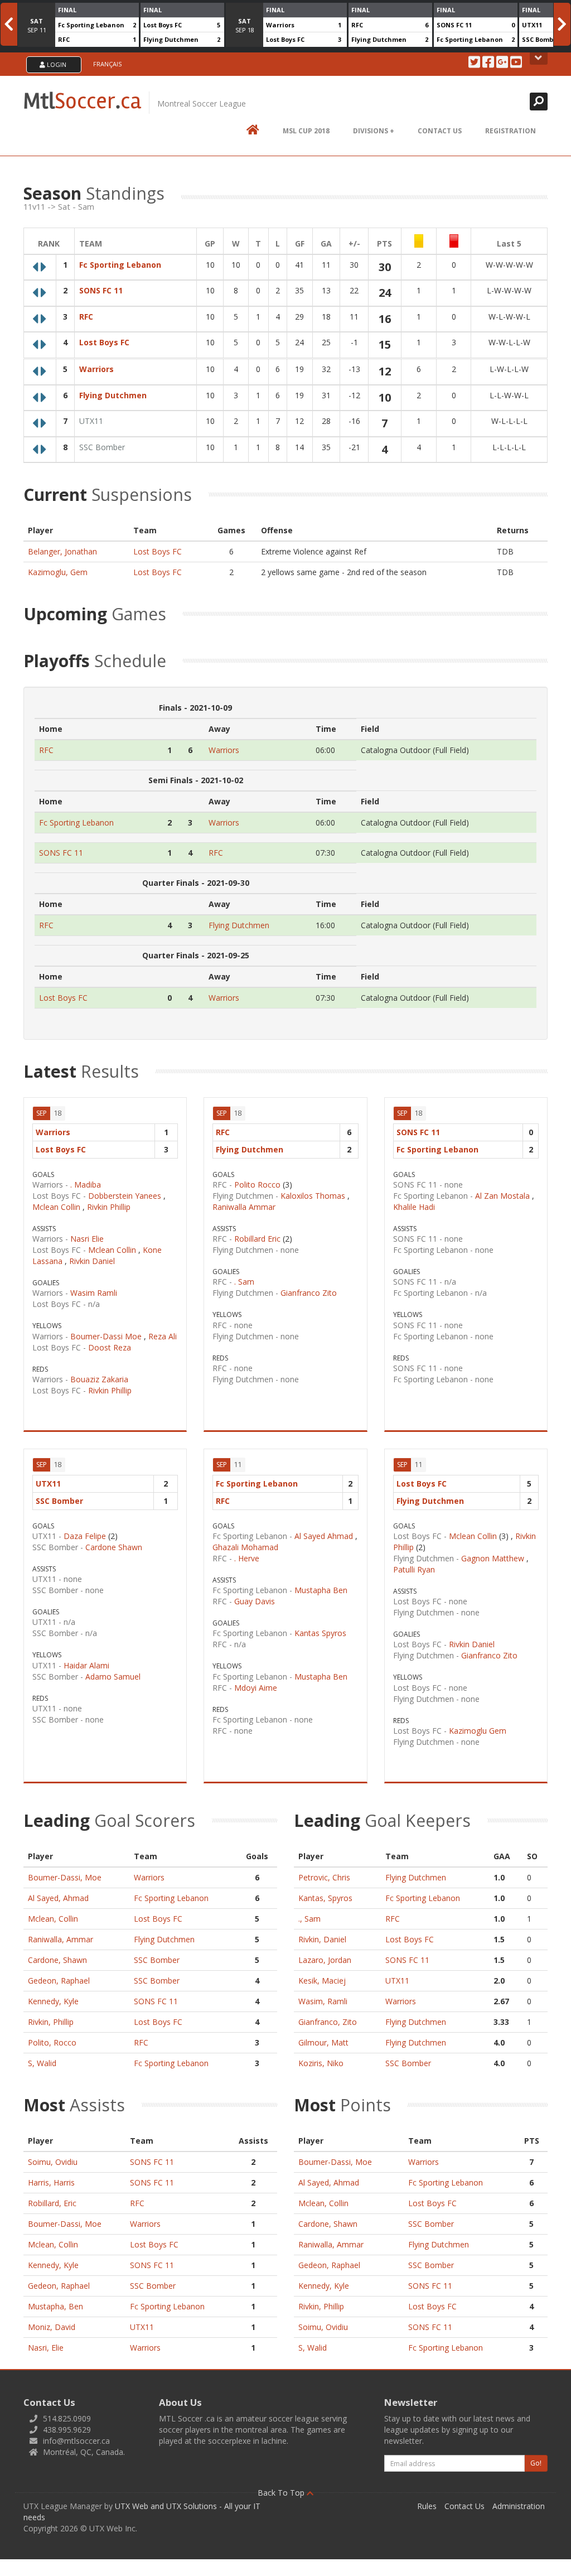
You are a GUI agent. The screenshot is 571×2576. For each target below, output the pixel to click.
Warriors (280, 25)
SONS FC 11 (454, 25)
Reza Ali (163, 1336)
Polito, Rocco (52, 2042)
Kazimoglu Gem (478, 1731)
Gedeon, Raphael (59, 1981)
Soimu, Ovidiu (53, 2162)
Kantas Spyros (320, 1633)
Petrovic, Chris (324, 1877)
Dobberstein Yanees (125, 1196)
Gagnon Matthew (493, 1558)
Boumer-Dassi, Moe (65, 1877)
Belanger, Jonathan (62, 551)
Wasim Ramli (94, 1293)
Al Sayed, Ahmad (58, 1898)
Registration (510, 131)
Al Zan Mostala (502, 1196)
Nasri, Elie (46, 2348)
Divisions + (374, 131)
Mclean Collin (56, 1207)
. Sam (244, 1282)
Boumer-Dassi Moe (106, 1336)
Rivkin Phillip (109, 1207)
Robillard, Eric (52, 2203)
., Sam (309, 1919)
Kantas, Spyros (325, 1898)
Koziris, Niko (321, 2063)
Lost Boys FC (163, 25)
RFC (64, 39)
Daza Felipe (85, 1536)
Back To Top (282, 2493)
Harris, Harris (51, 2182)
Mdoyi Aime (256, 1688)
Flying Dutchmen (171, 39)
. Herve (247, 1558)
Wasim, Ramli (323, 2001)
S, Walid (42, 2063)
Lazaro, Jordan (325, 1960)
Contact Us (440, 131)
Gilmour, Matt (323, 2042)
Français (107, 64)
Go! (536, 2463)
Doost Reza (110, 1347)
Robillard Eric (257, 1239)
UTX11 (532, 25)
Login (56, 64)
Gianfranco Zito (309, 1293)
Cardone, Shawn (57, 1960)
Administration (519, 2506)
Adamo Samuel (113, 1677)
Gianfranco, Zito (328, 2022)
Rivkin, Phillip (51, 2022)
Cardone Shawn (114, 1547)
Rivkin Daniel (92, 1261)
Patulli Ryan (414, 1569)
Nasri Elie (87, 1239)
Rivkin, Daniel (322, 1939)
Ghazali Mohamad (245, 1547)
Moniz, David (52, 2327)
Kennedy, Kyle (53, 2001)
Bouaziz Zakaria (99, 1379)
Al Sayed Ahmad (324, 1536)
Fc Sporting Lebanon (91, 25)
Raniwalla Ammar (244, 1207)
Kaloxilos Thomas (313, 1196)
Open (539, 59)
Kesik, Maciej (322, 1981)
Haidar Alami (86, 1665)
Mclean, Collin (53, 1919)
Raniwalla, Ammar (61, 1939)
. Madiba (86, 1185)
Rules (427, 2506)
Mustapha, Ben (55, 2306)
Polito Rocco (257, 1185)
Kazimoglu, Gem (58, 572)
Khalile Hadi (414, 1207)
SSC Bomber (541, 39)
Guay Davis (255, 1601)
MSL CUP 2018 (306, 131)
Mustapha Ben (321, 1590)
